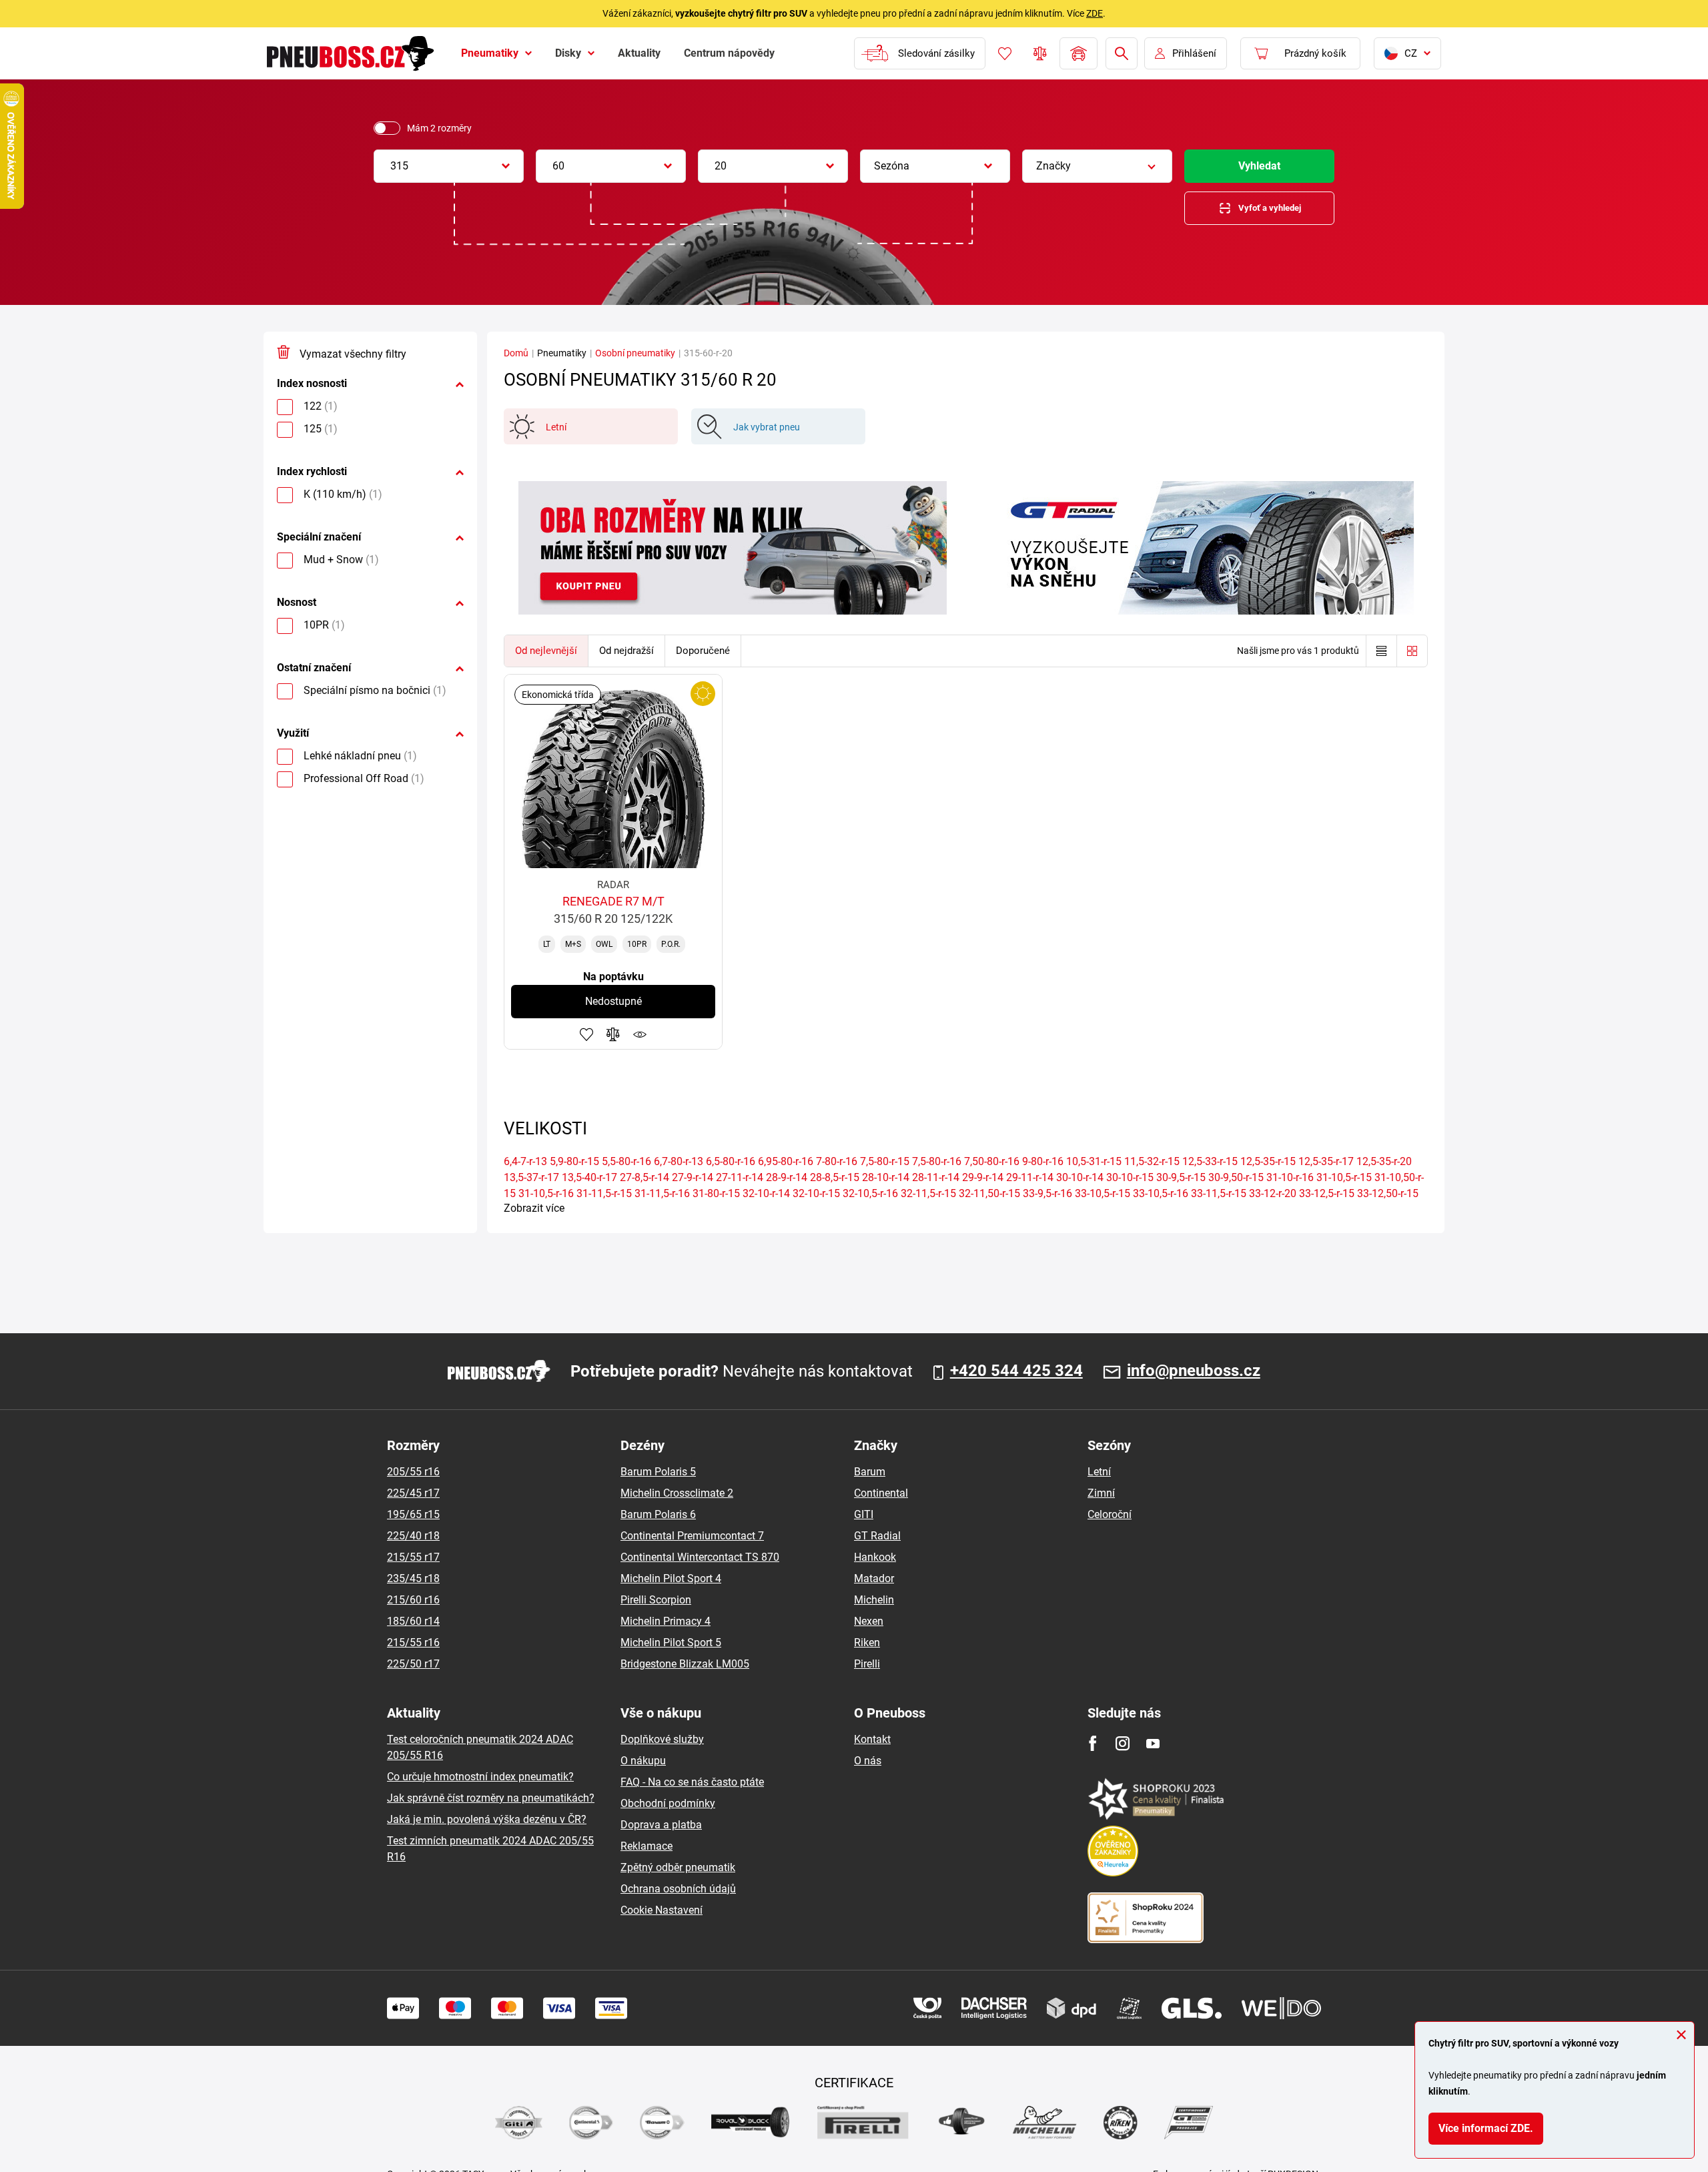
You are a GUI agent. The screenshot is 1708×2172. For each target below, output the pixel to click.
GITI (864, 1514)
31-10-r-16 (1290, 1177)
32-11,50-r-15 (989, 1193)
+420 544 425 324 (1016, 1371)
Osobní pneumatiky (635, 353)
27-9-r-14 (693, 1177)
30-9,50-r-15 (1236, 1177)
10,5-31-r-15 (1094, 1161)
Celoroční (1110, 1514)
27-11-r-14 (740, 1177)
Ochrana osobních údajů (678, 1889)
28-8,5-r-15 (835, 1177)
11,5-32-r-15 (1152, 1161)
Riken (867, 1643)
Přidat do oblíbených (586, 1034)
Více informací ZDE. (1486, 2128)
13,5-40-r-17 (589, 1177)
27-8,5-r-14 (645, 1177)
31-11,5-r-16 (662, 1193)
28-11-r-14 (936, 1177)
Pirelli (867, 1664)
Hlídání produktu (640, 1034)
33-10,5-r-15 (1103, 1193)
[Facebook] (1093, 1743)
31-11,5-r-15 (604, 1193)
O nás (868, 1761)
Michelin (874, 1600)
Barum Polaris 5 (658, 1472)
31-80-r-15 (716, 1193)
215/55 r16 (413, 1643)
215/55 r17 (413, 1557)
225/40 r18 (413, 1536)
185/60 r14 (413, 1621)
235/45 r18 (413, 1578)
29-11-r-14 (1030, 1177)
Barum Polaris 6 (658, 1514)
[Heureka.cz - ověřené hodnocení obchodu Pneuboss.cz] (1120, 1850)
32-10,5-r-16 (870, 1193)
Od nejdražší (626, 651)
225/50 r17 (413, 1664)
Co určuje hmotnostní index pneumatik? (480, 1777)
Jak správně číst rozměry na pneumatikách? (491, 1798)
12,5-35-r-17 (1326, 1161)
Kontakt (872, 1739)
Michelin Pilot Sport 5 (671, 1643)
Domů (516, 353)
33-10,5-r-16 (1161, 1193)
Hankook (875, 1557)
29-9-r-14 (983, 1177)
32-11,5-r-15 (928, 1193)
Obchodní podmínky (668, 1803)
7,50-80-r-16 (992, 1161)
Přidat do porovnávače (613, 1034)
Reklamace (647, 1846)
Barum (870, 1472)
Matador (874, 1578)
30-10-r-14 (1080, 1177)
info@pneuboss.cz (1194, 1371)
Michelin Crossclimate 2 (677, 1493)
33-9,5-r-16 (1047, 1193)
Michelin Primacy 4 (666, 1621)
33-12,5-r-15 (1327, 1193)
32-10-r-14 (766, 1193)
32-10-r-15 (816, 1193)
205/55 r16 (413, 1472)
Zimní (1101, 1493)
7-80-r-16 (837, 1161)
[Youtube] (1153, 1743)
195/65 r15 (413, 1514)
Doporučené (703, 651)
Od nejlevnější (546, 651)
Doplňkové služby (662, 1739)
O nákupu (643, 1761)
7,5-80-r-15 (885, 1161)
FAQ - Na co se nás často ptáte (692, 1782)
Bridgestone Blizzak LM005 (685, 1664)
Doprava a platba (661, 1825)
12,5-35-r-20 (1384, 1161)
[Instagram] (1123, 1743)
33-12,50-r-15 (1388, 1193)
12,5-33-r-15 (1210, 1161)
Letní (1099, 1472)
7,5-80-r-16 (937, 1161)
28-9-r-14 (787, 1177)
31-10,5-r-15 (1344, 1177)
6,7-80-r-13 (679, 1161)
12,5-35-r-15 (1268, 1161)
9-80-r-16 (1043, 1161)
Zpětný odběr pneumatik (678, 1867)
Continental (881, 1493)
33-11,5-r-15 (1219, 1193)
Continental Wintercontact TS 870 (700, 1557)
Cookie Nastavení (662, 1910)
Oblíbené (1005, 53)
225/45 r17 (413, 1493)
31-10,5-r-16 (546, 1193)
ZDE (1095, 13)
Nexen (869, 1621)
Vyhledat (1259, 166)
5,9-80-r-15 (574, 1161)
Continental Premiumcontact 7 (692, 1536)
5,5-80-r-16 (626, 1161)
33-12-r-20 (1273, 1193)
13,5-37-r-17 (531, 1177)
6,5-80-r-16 (731, 1161)
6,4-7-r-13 (525, 1161)
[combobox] (449, 166)
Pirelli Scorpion (656, 1600)
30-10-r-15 (1130, 1177)
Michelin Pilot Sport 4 (671, 1578)
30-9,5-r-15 (1181, 1177)
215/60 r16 (413, 1600)
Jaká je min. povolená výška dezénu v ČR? (487, 1819)
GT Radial (877, 1536)
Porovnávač (1040, 53)
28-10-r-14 (886, 1177)
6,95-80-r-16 (786, 1161)
